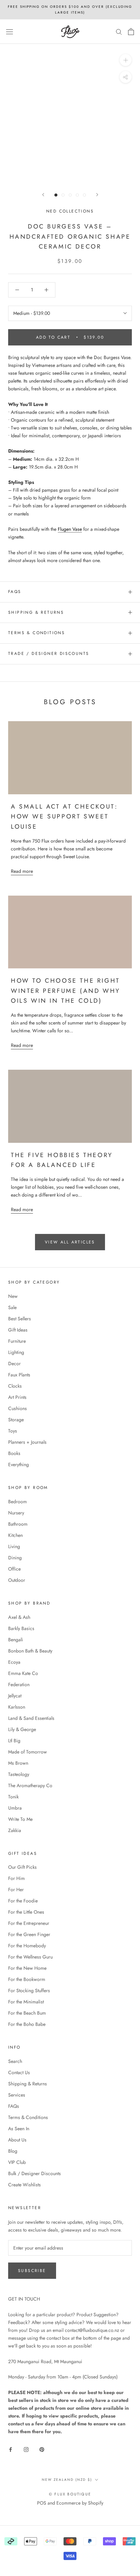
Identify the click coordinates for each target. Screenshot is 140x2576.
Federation (19, 1684)
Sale (12, 1307)
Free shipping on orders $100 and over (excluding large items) (70, 10)
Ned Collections (70, 211)
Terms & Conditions (37, 633)
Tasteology (19, 1774)
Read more (22, 871)
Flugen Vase (70, 529)
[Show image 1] (56, 195)
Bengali (16, 1640)
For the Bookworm (27, 1979)
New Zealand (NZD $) (67, 2480)
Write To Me (20, 1819)
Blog (13, 2151)
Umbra (15, 1808)
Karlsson (17, 1707)
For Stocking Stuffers (29, 1990)
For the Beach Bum (27, 2013)
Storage (16, 1420)
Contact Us (19, 2072)
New (13, 1296)
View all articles (70, 1242)
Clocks (15, 1386)
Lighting (16, 1352)
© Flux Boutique (70, 2494)
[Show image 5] (84, 195)
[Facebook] (11, 2449)
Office (14, 1569)
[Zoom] (126, 60)
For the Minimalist (26, 2002)
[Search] (119, 31)
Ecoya (14, 1662)
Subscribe (32, 2271)
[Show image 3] (70, 195)
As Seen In (19, 2129)
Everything (19, 1464)
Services (17, 2095)
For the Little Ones (26, 1912)
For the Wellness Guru (30, 1957)
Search (15, 2061)
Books (14, 1453)
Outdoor (17, 1580)
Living (14, 1546)
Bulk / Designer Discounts (34, 2173)
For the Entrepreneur (29, 1923)
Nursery (16, 1513)
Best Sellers (20, 1319)
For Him (16, 1878)
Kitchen (15, 1535)
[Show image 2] (63, 195)
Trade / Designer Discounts (49, 654)
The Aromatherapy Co (30, 1785)
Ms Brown (18, 1763)
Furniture (17, 1341)
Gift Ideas (18, 1330)
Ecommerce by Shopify (80, 2503)
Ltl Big (14, 1741)
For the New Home (27, 1968)
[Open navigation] (10, 32)
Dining (15, 1558)
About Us (17, 2140)
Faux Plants (19, 1375)
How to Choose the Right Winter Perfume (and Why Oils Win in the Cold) (66, 991)
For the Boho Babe (27, 2024)
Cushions (17, 1408)
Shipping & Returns (36, 612)
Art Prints (17, 1397)
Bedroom (17, 1502)
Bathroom (18, 1524)
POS (42, 2503)
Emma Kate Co (23, 1673)
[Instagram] (26, 2449)
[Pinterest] (42, 2449)
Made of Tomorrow (28, 1752)
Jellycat (15, 1696)
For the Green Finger (29, 1934)
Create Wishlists (24, 2185)
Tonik (13, 1797)
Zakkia (15, 1830)
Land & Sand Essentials (31, 1718)
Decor (14, 1363)
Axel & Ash (19, 1617)
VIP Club (17, 2162)
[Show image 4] (77, 195)
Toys (13, 1431)
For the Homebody (27, 1946)
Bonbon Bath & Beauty (30, 1651)
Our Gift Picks (22, 1867)
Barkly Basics (21, 1628)
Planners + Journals (27, 1442)
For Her (16, 1889)
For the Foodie (23, 1901)
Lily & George (22, 1729)
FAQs (15, 592)
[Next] (97, 195)
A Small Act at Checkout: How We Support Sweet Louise (64, 817)
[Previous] (43, 195)
